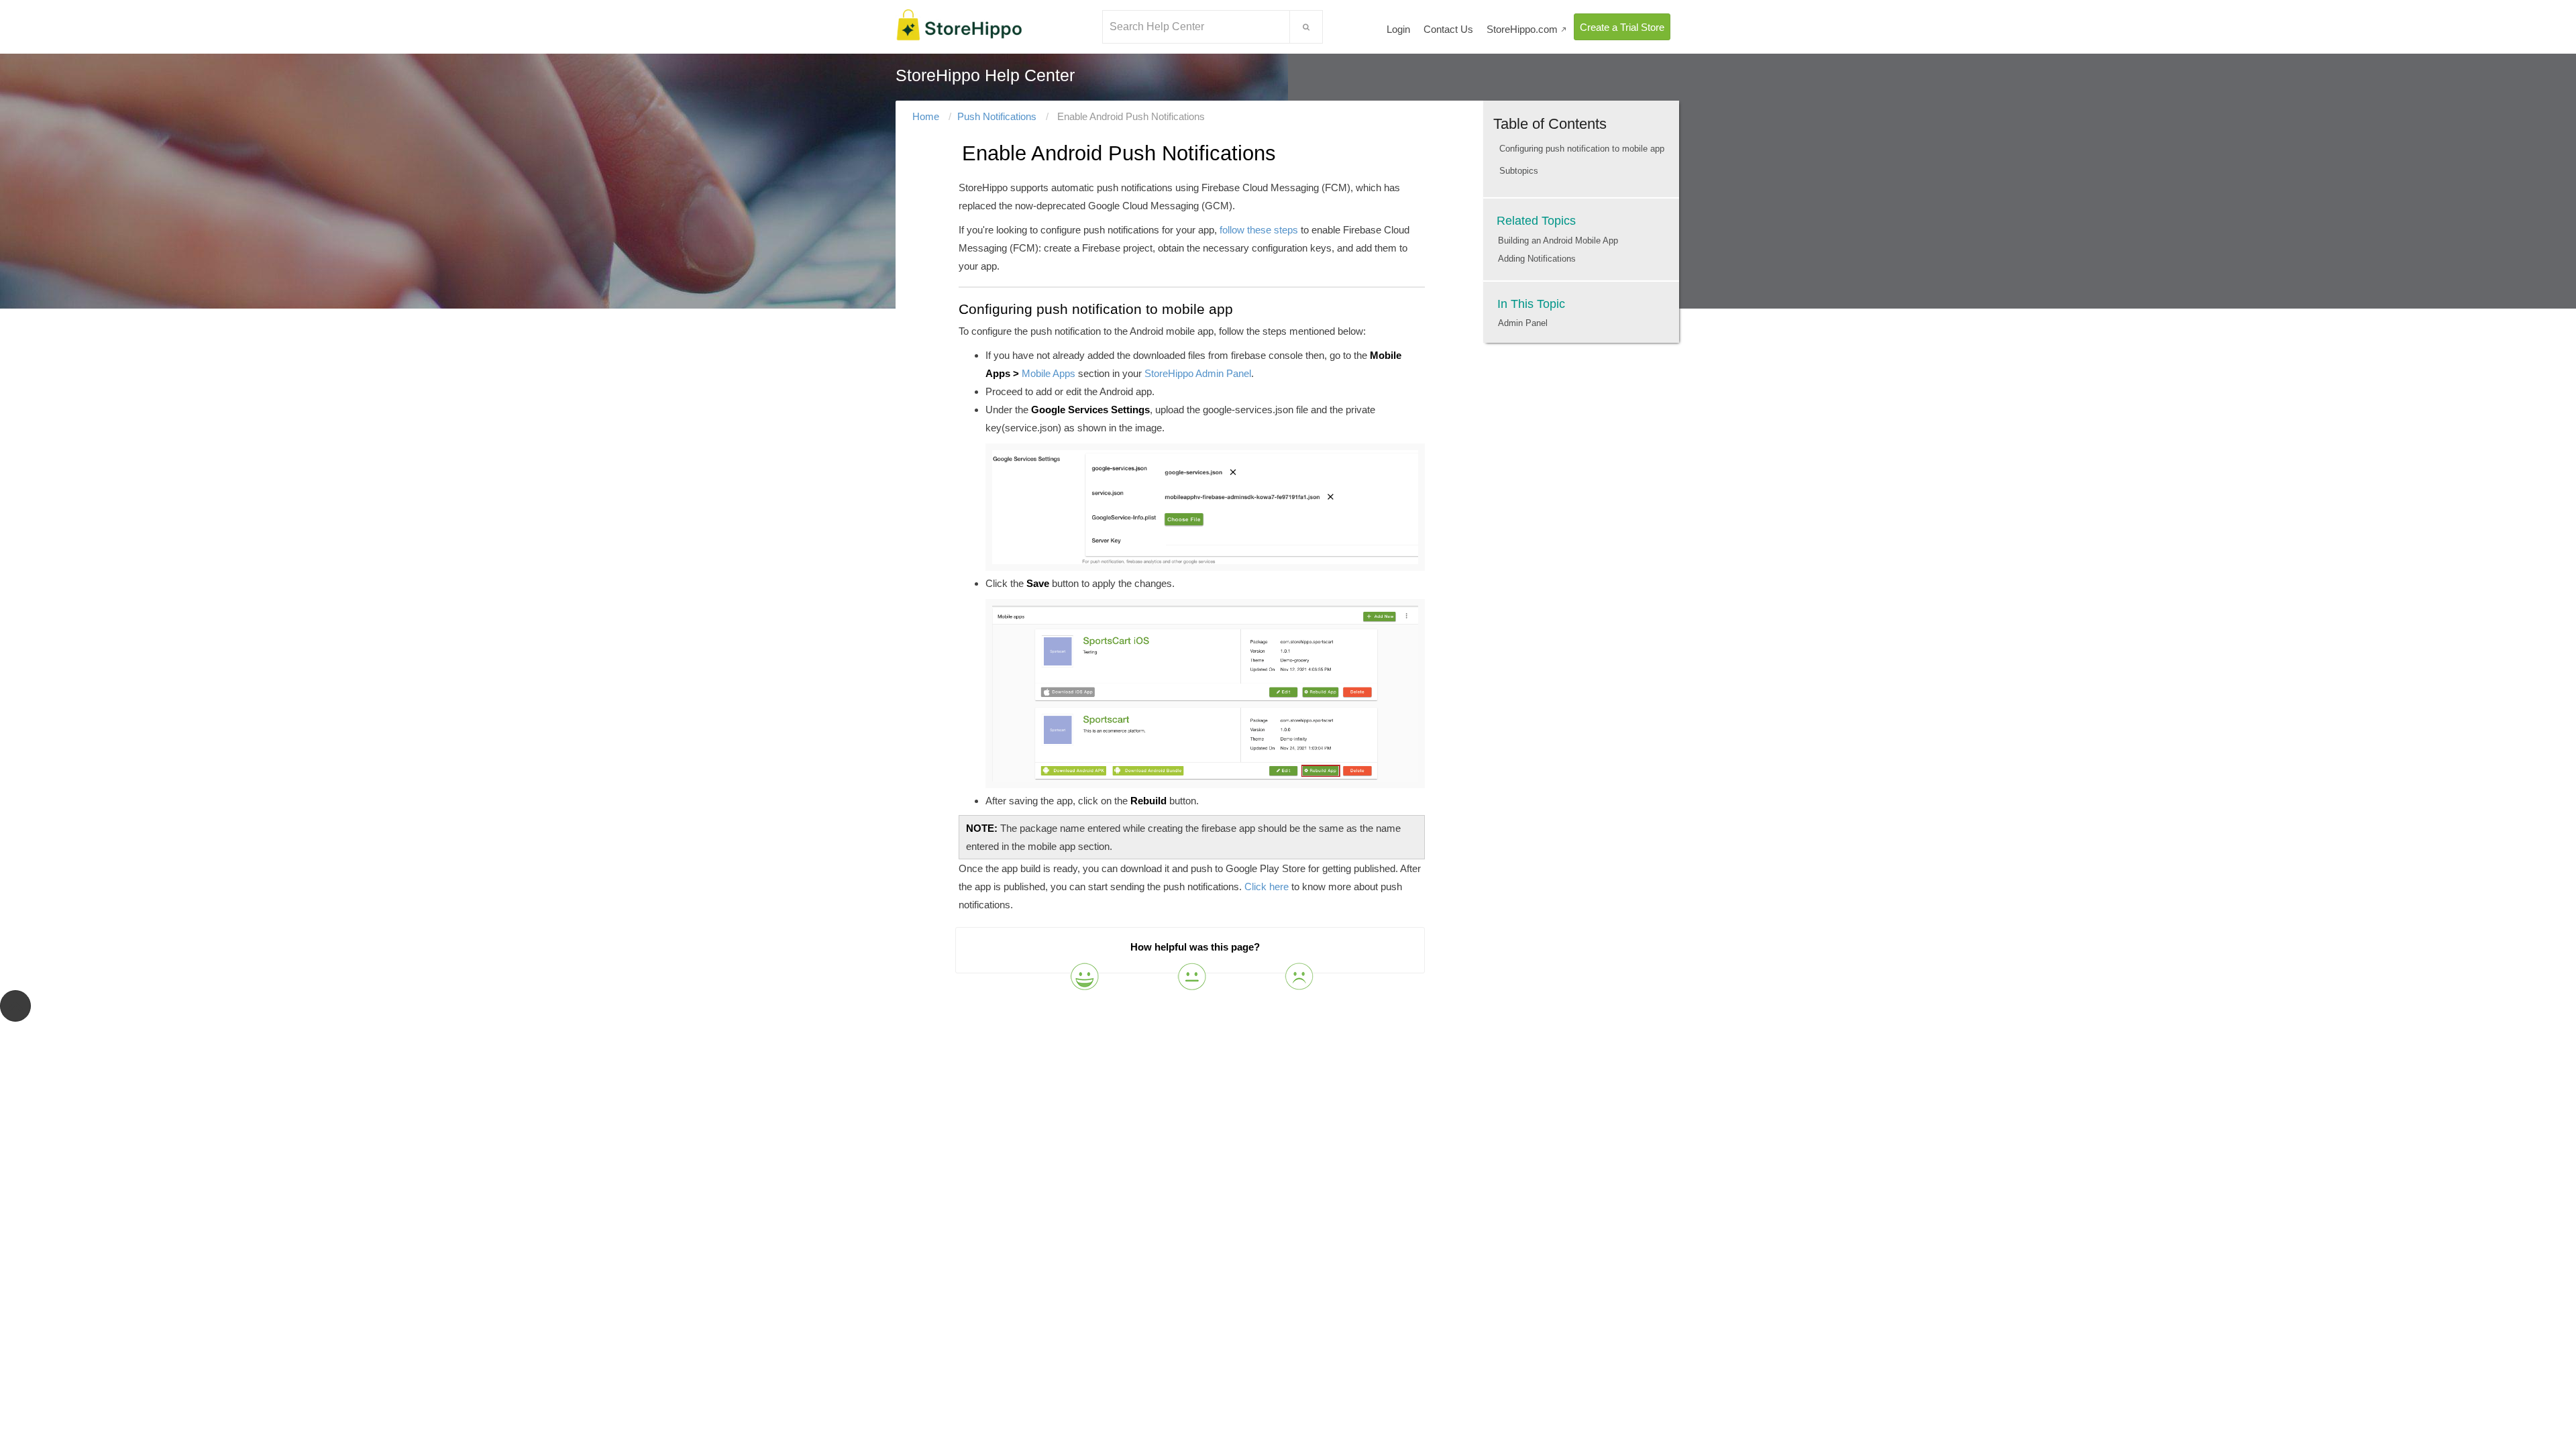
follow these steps (1259, 230)
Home (926, 116)
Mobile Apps (1049, 373)
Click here (1267, 887)
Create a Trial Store (1622, 27)
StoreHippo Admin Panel (1198, 373)
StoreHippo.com (1527, 29)
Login (1398, 29)
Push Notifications (997, 116)
